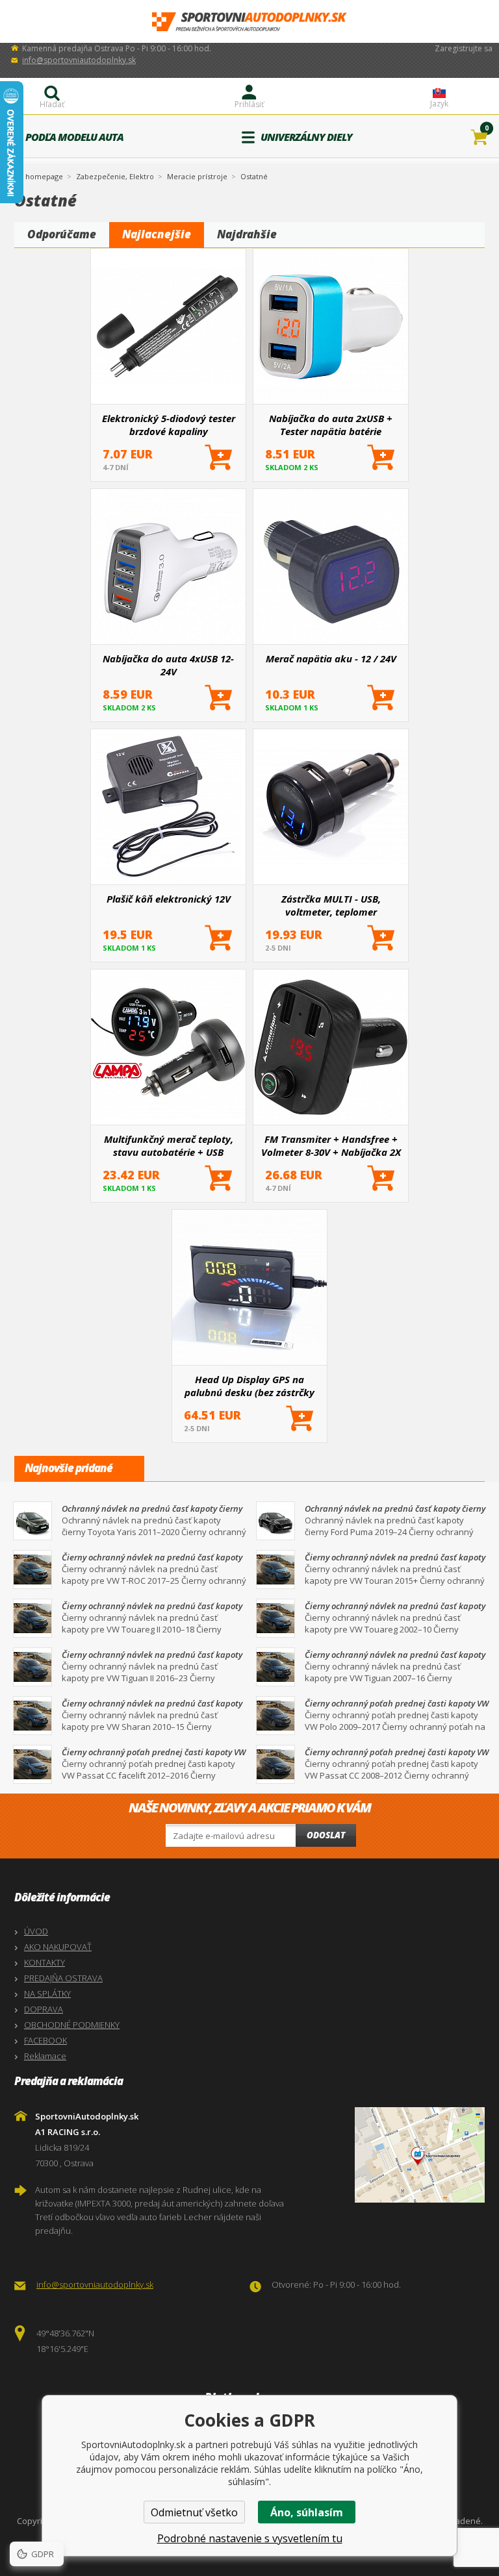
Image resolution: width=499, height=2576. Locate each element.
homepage (44, 175)
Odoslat (326, 1835)
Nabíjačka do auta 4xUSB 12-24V (168, 665)
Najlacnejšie (157, 234)
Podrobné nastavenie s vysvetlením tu (250, 2538)
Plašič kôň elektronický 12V (169, 899)
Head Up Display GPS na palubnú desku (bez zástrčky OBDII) (249, 1386)
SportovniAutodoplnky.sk (249, 22)
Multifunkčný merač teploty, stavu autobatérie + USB (169, 1145)
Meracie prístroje (197, 176)
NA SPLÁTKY (47, 1994)
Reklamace (45, 2056)
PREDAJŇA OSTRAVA (63, 1978)
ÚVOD (36, 1931)
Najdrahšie (247, 234)
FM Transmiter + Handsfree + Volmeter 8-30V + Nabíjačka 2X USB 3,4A (331, 1145)
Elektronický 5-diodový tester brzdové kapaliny (169, 425)
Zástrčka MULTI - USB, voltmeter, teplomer (331, 905)
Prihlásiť (249, 104)
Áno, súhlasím (307, 2512)
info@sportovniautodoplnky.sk (79, 60)
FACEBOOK (45, 2040)
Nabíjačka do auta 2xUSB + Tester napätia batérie (331, 425)
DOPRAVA (44, 2009)
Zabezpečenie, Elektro (115, 176)
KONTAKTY (45, 1962)
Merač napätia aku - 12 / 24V (331, 658)
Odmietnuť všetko (194, 2512)
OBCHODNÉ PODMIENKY (72, 2025)
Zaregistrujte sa (464, 48)
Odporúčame (62, 234)
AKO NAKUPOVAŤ (58, 1947)
